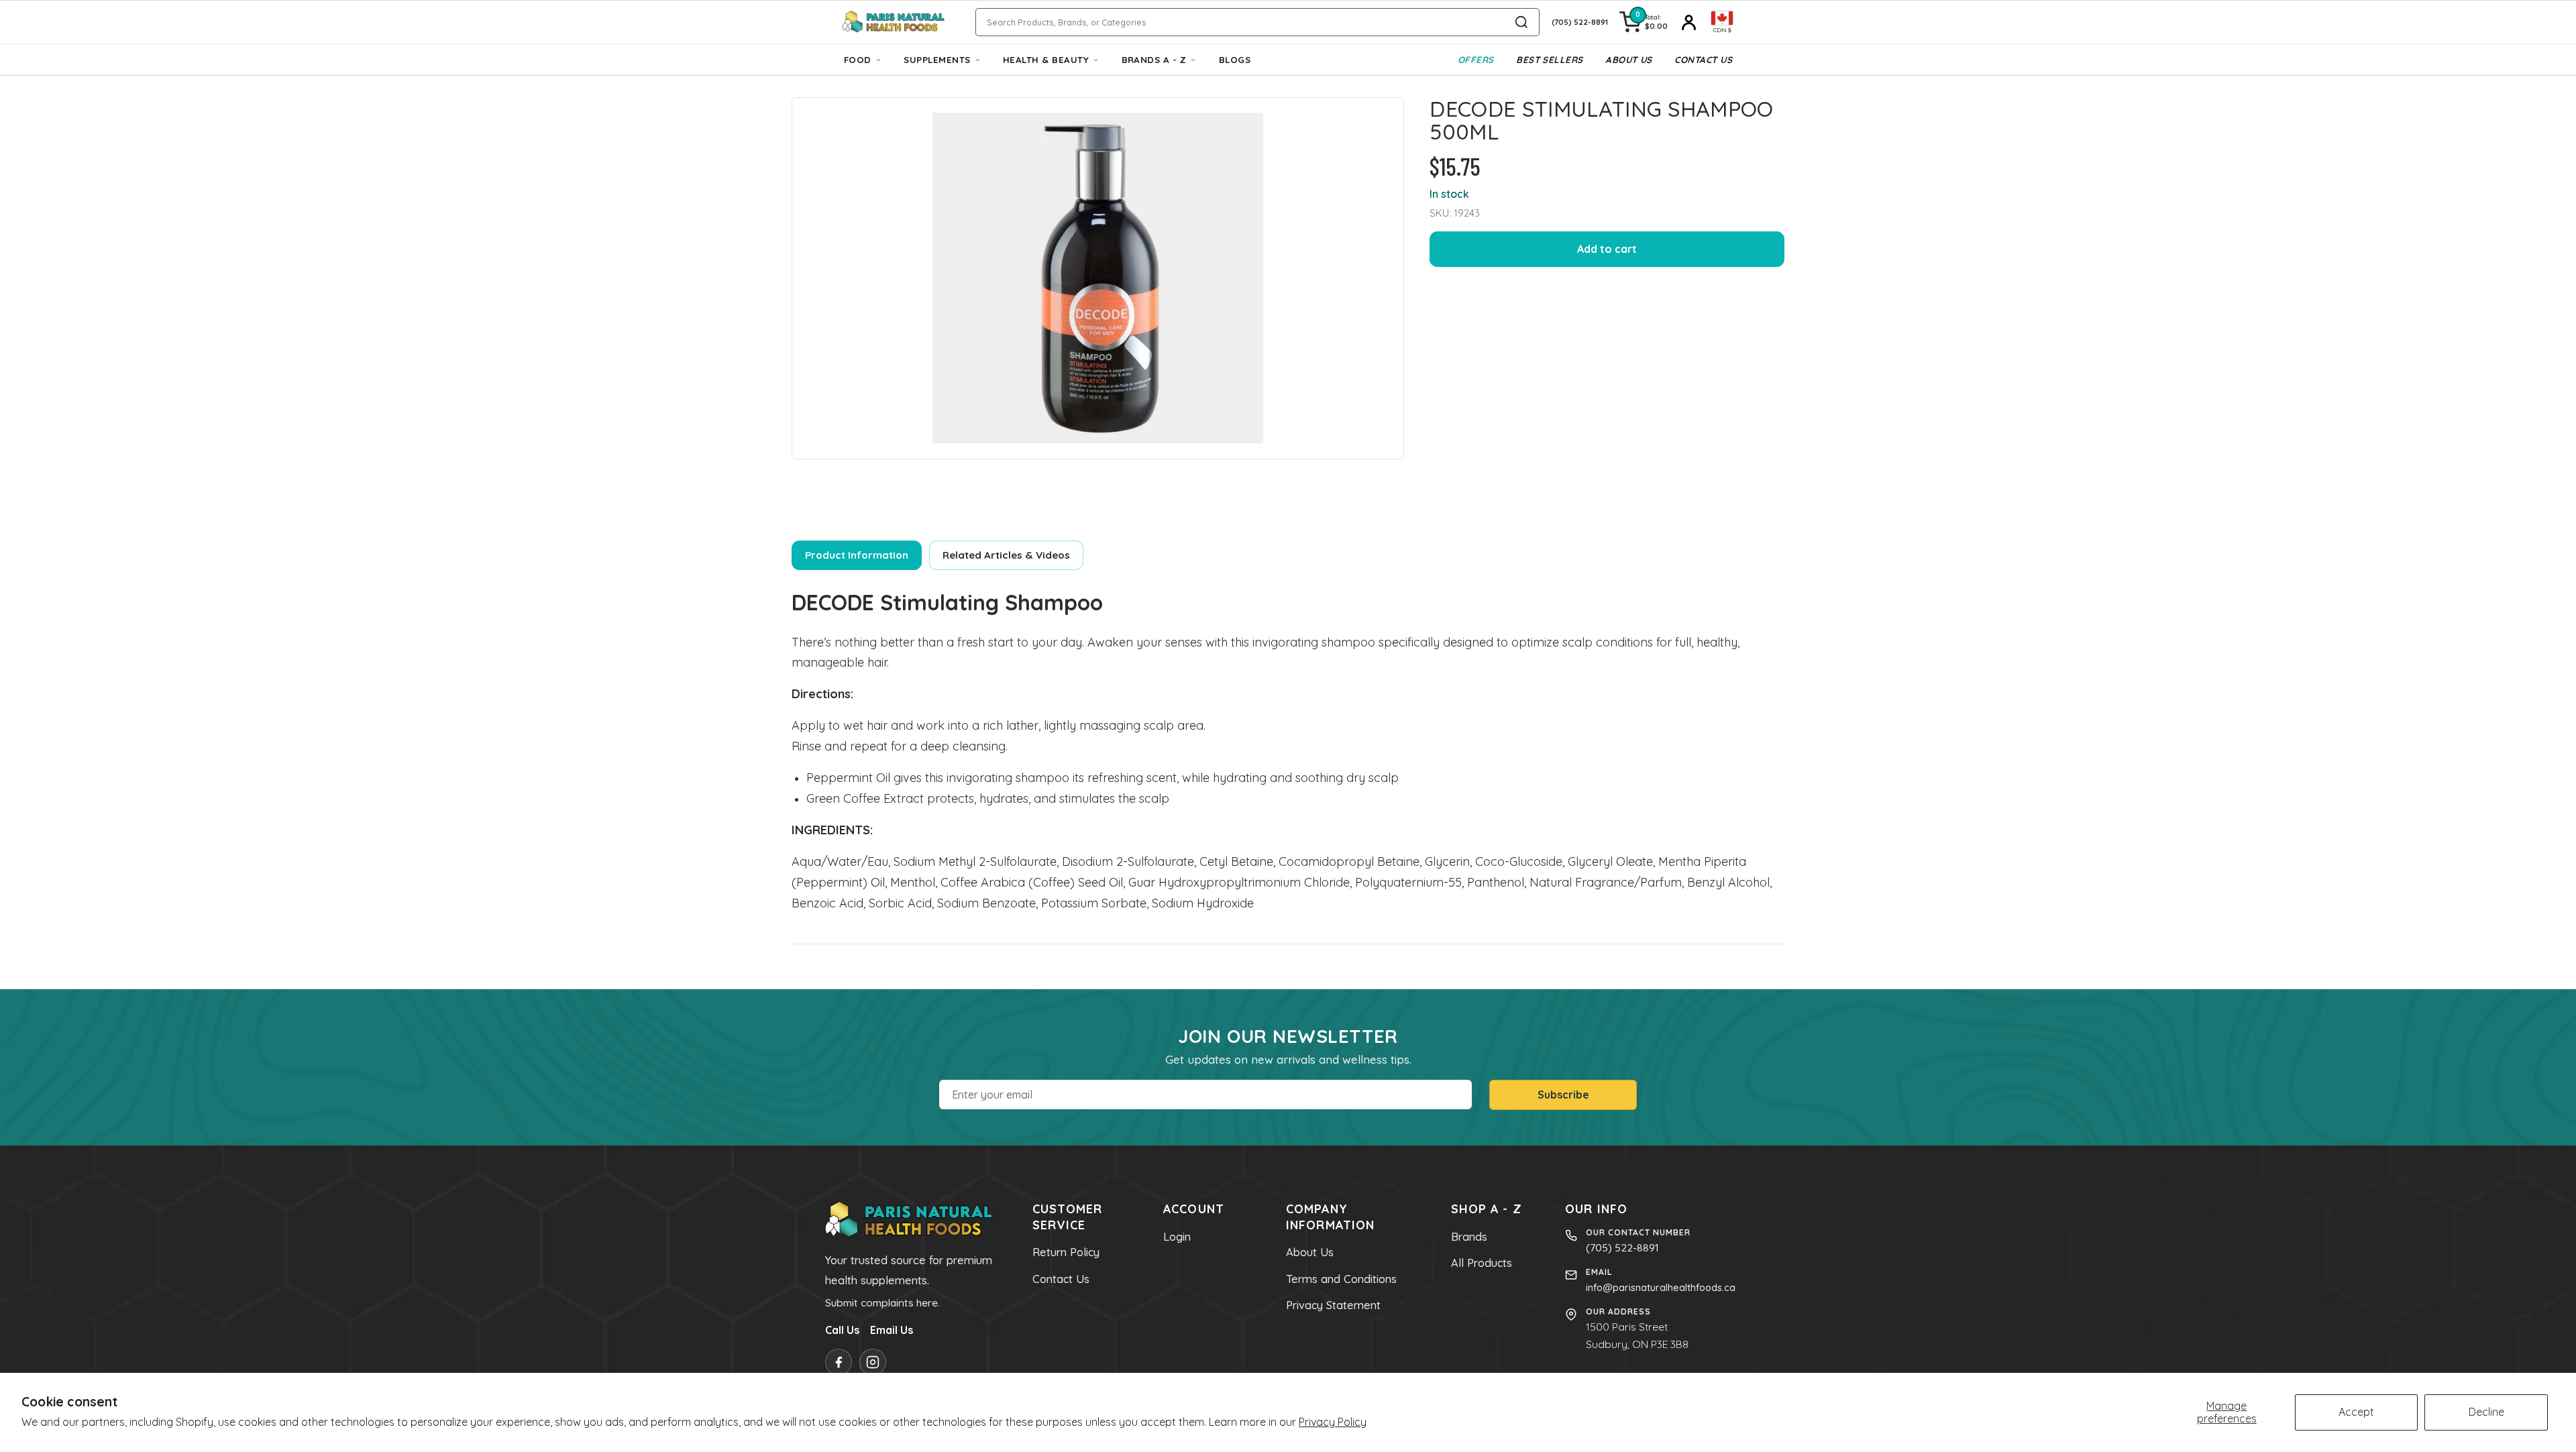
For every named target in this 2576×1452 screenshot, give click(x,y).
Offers (1476, 60)
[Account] (1689, 22)
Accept (2356, 1412)
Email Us (892, 1330)
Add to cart (1607, 249)
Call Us (842, 1330)
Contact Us (1703, 60)
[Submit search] (1521, 22)
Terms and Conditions (1341, 1279)
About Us (1629, 60)
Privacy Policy (1333, 1422)
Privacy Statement (1333, 1305)
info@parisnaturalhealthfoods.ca (1661, 1287)
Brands (1469, 1237)
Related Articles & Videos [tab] (1006, 555)
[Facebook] (839, 1362)
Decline (2486, 1412)
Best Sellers (1550, 60)
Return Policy (1066, 1252)
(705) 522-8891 (1622, 1247)
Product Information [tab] (857, 555)
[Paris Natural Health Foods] (894, 22)
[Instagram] (873, 1362)
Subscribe (1563, 1095)
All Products (1482, 1263)
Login (1177, 1237)
